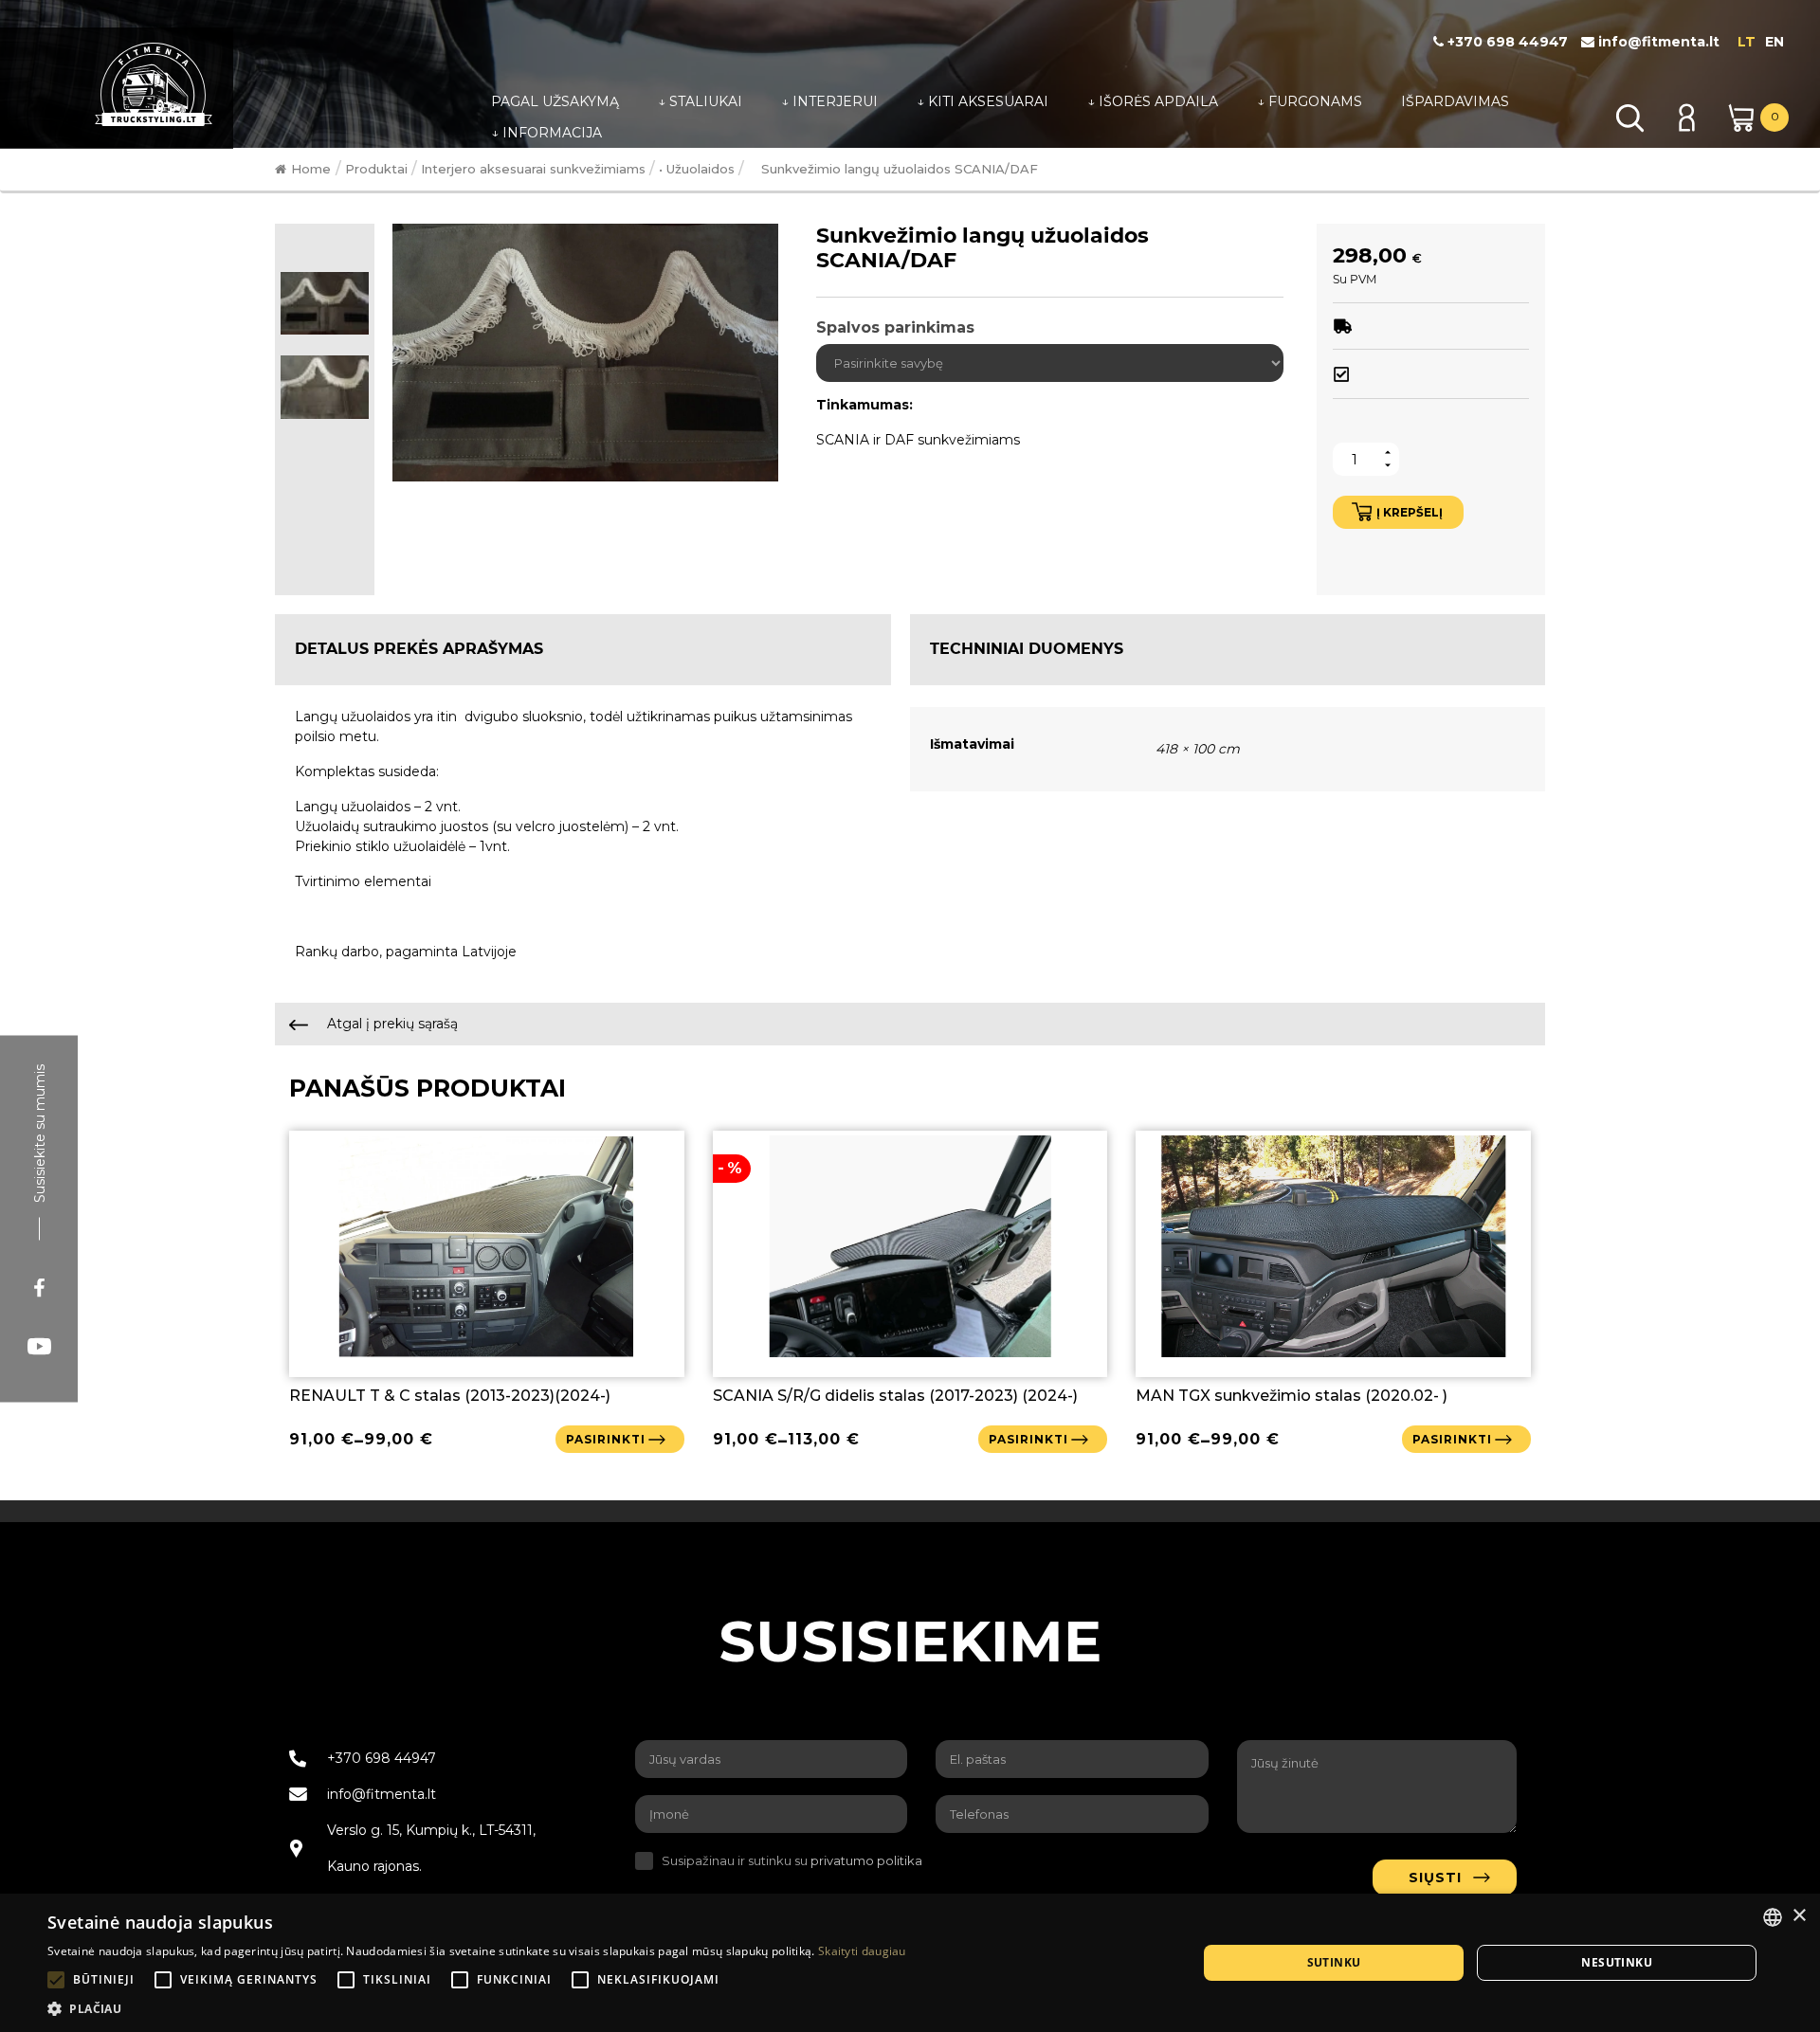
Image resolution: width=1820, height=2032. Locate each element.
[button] (477, 2008)
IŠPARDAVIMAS (1455, 101)
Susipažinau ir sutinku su (792, 1860)
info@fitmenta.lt (1657, 42)
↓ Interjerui (829, 101)
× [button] (1799, 1916)
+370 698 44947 (1506, 42)
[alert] (910, 1963)
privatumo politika (866, 1860)
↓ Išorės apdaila (1153, 101)
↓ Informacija (546, 133)
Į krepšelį (1410, 512)
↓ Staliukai (700, 101)
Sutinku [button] (1334, 1962)
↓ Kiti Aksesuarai (983, 101)
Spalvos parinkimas (895, 327)
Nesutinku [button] (1617, 1962)
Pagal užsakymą (555, 101)
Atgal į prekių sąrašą (391, 1024)
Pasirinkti (606, 1439)
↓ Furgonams (1310, 101)
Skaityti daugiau (862, 1951)
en (1774, 42)
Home (311, 169)
